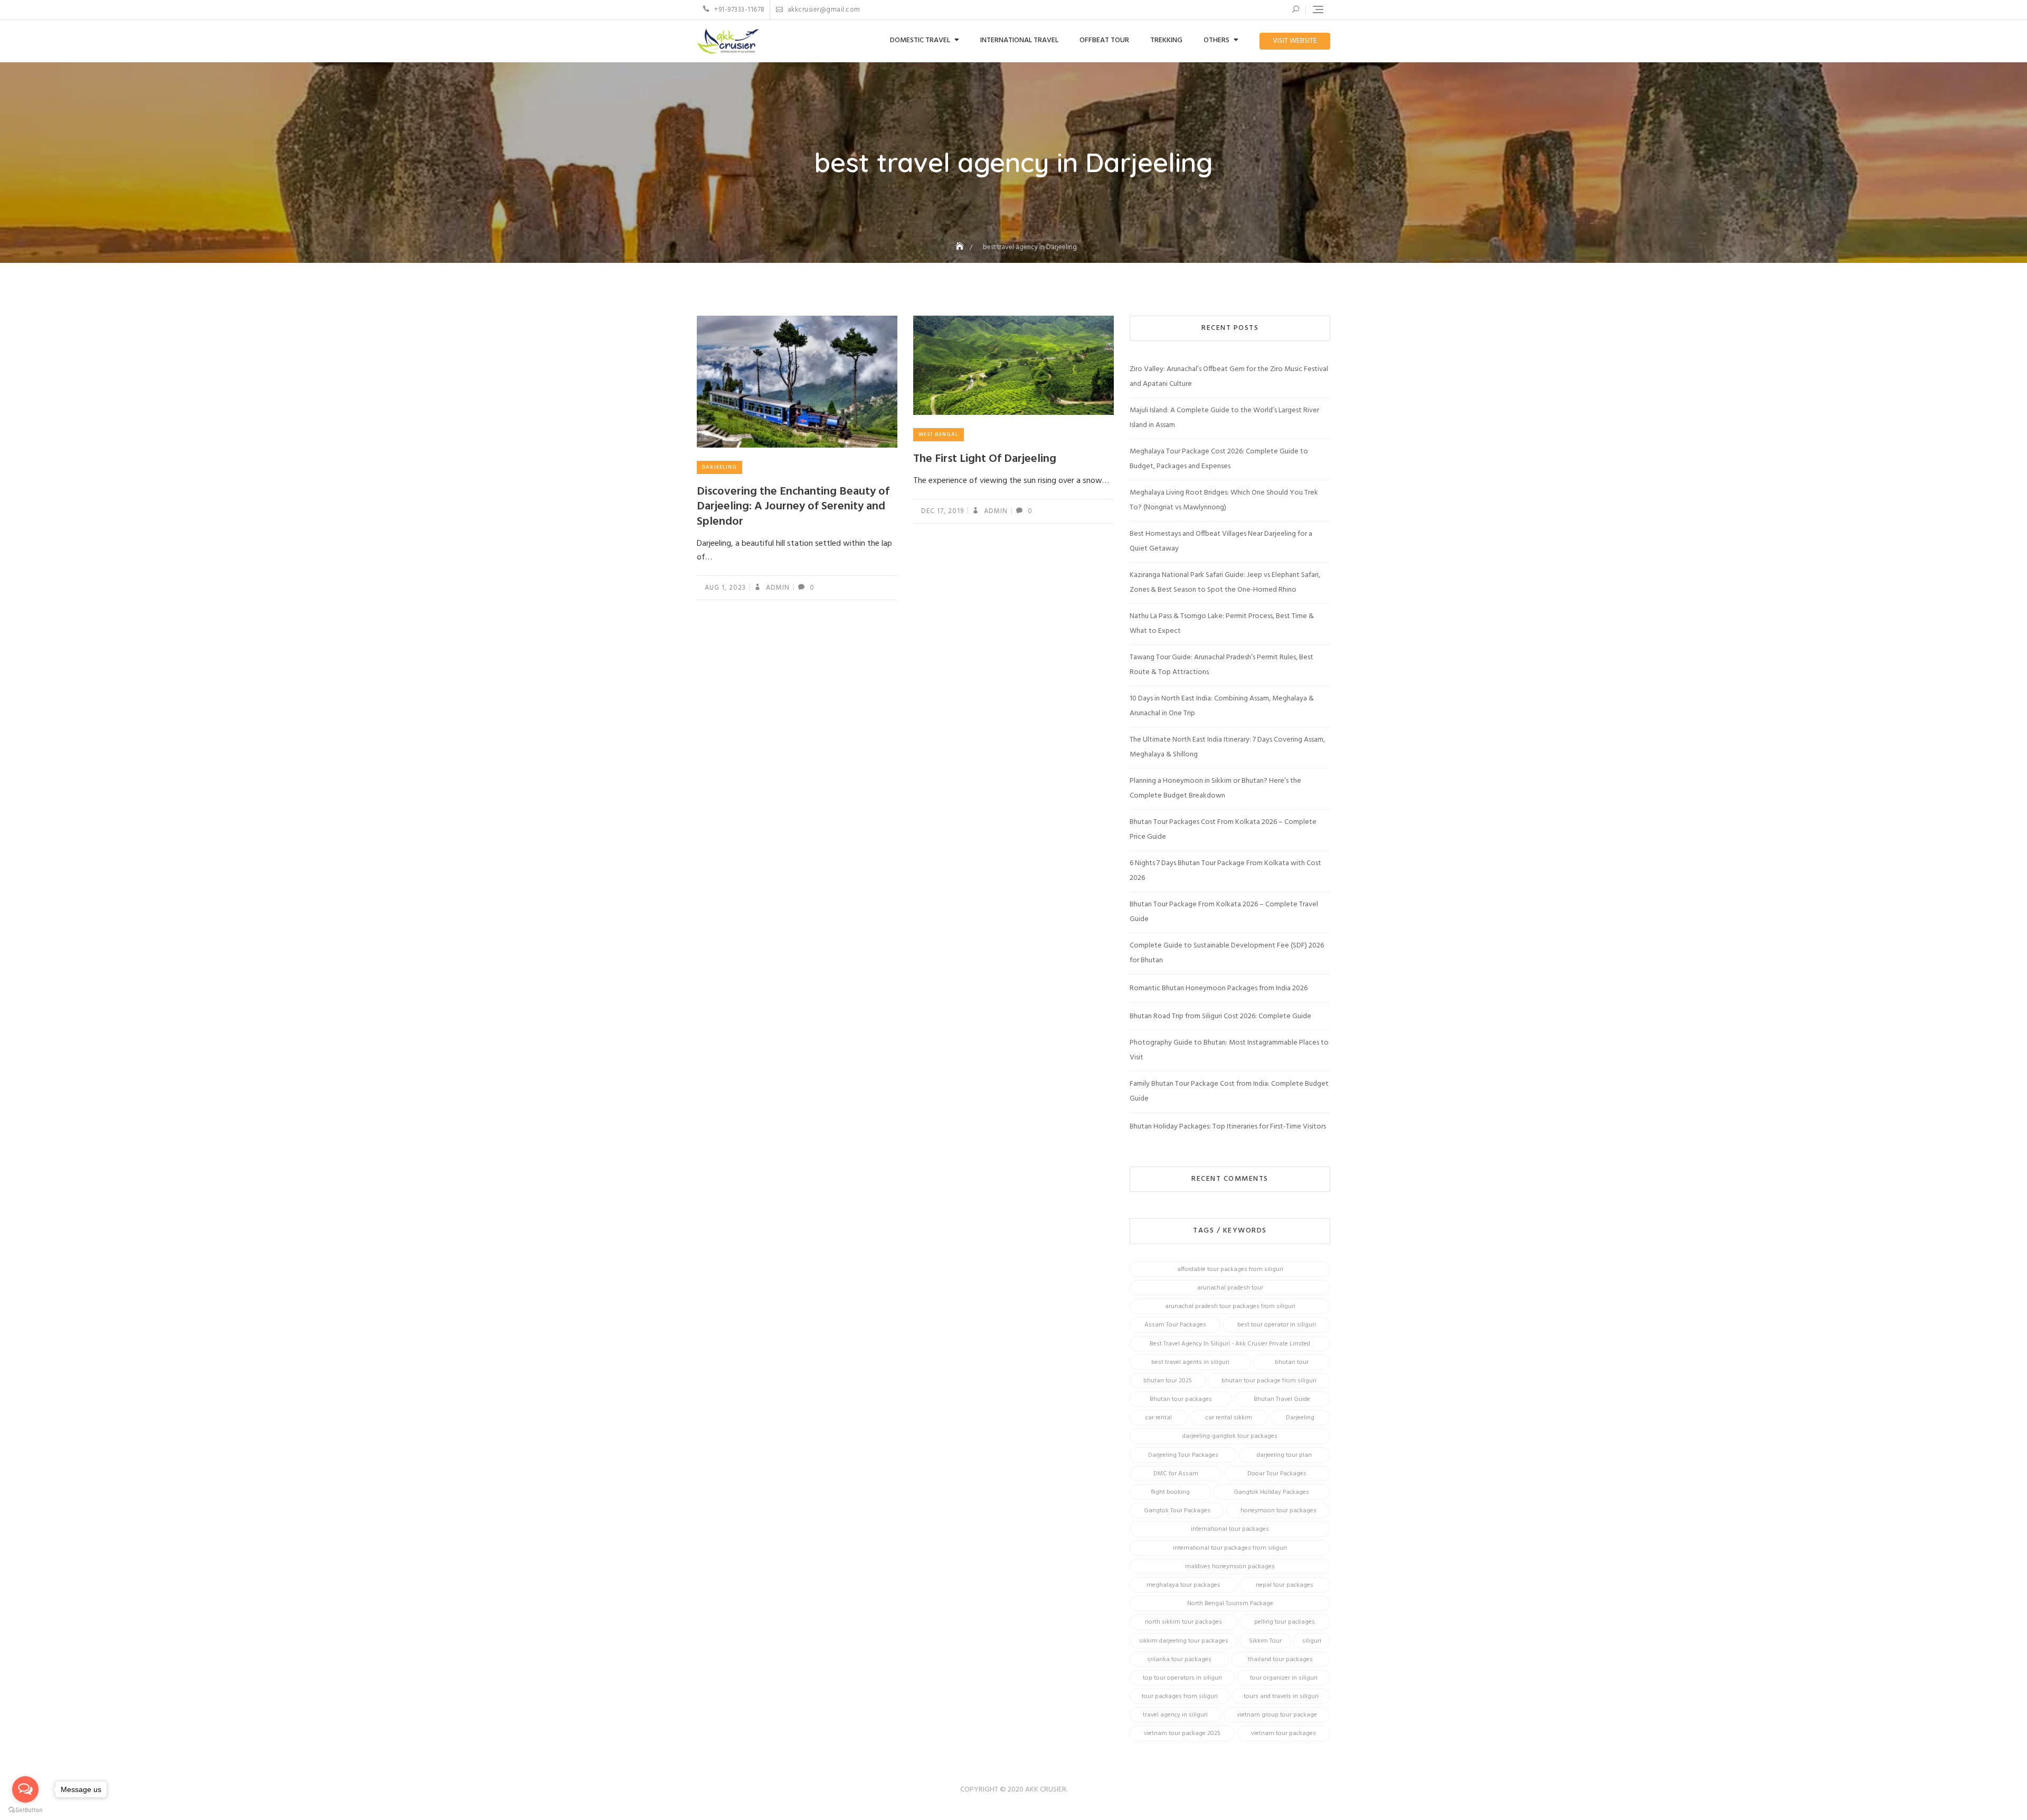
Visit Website (1295, 41)
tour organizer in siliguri (1284, 1678)
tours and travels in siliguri (1281, 1696)
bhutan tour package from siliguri (1269, 1381)
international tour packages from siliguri (1230, 1548)
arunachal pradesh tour (1230, 1288)
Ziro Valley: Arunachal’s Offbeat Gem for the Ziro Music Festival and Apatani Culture (1229, 377)
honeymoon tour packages (1278, 1511)
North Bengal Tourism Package (1230, 1604)
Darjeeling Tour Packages (1183, 1455)
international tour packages (1230, 1529)
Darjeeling (719, 467)
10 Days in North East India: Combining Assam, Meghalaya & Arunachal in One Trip (1222, 706)
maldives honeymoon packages (1230, 1567)
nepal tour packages (1285, 1585)
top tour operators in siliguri (1182, 1678)
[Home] (961, 247)
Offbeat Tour (1104, 40)
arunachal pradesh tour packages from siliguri (1230, 1306)
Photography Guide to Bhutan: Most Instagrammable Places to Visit (1229, 1050)
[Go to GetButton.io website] (25, 1809)
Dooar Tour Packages (1277, 1474)
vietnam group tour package (1277, 1715)
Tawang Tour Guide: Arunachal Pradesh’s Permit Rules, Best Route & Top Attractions (1221, 665)
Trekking (1166, 40)
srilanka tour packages (1179, 1660)
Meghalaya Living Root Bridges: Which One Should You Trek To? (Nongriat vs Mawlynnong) (1224, 500)
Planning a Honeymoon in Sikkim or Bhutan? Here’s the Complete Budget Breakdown (1215, 788)
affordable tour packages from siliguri (1230, 1269)
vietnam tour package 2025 (1182, 1733)
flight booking (1170, 1492)
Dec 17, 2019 (943, 511)
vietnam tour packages (1284, 1733)
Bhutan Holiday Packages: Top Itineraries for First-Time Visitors (1228, 1127)
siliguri (1312, 1641)
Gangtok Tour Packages (1177, 1511)
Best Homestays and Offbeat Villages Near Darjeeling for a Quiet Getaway (1221, 541)
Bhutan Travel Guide (1282, 1399)
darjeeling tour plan (1284, 1455)
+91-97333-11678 (739, 10)
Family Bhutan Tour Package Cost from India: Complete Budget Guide (1229, 1091)
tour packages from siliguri (1180, 1696)
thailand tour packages (1280, 1660)
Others (1216, 40)
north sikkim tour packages (1183, 1622)
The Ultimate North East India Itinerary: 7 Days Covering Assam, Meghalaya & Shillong (1227, 747)
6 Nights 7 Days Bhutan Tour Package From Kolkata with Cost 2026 (1225, 871)
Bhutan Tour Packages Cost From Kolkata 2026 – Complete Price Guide (1223, 830)
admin (777, 588)
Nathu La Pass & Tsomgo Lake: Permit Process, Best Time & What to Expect (1222, 624)
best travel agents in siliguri (1190, 1362)
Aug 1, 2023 (725, 588)
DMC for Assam (1176, 1474)
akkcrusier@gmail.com (823, 10)
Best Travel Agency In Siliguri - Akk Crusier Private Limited (1230, 1344)
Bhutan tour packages (1181, 1399)
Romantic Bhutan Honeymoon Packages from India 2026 (1219, 988)
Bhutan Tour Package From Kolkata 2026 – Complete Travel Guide (1224, 912)
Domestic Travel (920, 40)
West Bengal (939, 434)
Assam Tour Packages (1175, 1325)
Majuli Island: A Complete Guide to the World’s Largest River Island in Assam (1224, 418)
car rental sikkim (1229, 1418)
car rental (1159, 1418)
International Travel (1019, 40)
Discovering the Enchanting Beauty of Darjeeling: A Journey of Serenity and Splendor (793, 507)
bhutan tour (1292, 1362)
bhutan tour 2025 (1168, 1381)
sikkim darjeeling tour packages (1184, 1641)
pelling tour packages (1285, 1622)
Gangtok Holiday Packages (1271, 1492)
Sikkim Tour (1265, 1641)
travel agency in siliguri (1175, 1715)
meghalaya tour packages (1183, 1585)
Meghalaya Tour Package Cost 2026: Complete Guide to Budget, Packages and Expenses (1219, 459)
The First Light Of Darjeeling (985, 459)
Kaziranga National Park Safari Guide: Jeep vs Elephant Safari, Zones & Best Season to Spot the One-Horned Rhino (1225, 582)
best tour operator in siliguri (1277, 1325)
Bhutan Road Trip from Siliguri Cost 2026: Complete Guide (1220, 1016)
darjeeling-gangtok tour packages (1230, 1436)
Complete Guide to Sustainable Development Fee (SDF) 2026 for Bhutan (1227, 953)
